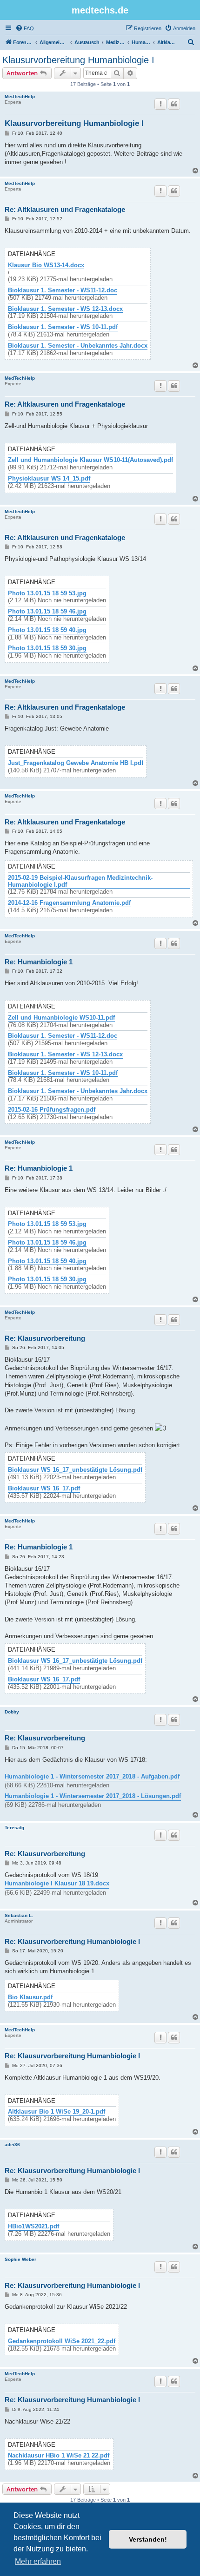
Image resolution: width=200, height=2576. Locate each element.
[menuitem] (25, 28)
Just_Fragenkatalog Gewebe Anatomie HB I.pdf (76, 763)
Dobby (12, 1712)
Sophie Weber (20, 2259)
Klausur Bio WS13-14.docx (46, 265)
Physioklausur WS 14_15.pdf (49, 479)
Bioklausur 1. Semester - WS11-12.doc (63, 290)
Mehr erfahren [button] (38, 2561)
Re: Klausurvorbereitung (45, 1338)
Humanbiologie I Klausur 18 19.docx (57, 1883)
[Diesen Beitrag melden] (160, 104)
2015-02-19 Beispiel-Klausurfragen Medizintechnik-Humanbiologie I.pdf (80, 881)
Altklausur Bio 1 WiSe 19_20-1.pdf (57, 2112)
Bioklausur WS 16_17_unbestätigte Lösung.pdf (75, 1470)
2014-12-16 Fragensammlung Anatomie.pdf (69, 903)
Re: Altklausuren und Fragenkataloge (65, 209)
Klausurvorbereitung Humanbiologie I (78, 60)
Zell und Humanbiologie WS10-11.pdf (61, 1018)
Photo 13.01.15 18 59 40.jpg (47, 630)
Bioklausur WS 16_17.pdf (44, 1489)
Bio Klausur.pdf (30, 1997)
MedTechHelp (20, 96)
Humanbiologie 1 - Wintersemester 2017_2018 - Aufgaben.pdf (92, 1776)
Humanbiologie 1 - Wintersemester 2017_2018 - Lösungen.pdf (93, 1796)
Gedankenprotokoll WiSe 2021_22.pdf (62, 2341)
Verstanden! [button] (148, 2539)
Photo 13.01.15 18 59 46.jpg (47, 612)
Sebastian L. (19, 1915)
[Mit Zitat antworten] (174, 104)
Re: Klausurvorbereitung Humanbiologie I (72, 1941)
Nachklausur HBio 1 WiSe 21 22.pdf (59, 2456)
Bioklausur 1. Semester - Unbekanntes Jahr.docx (78, 346)
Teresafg (14, 1828)
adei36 (12, 2144)
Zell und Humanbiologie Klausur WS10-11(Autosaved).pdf (90, 460)
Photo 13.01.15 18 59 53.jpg (47, 593)
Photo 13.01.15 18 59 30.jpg (47, 648)
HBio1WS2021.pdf (33, 2227)
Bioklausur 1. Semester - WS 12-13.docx (65, 309)
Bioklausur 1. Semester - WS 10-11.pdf (63, 327)
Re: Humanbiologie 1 (39, 962)
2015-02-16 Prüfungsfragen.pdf (52, 1110)
